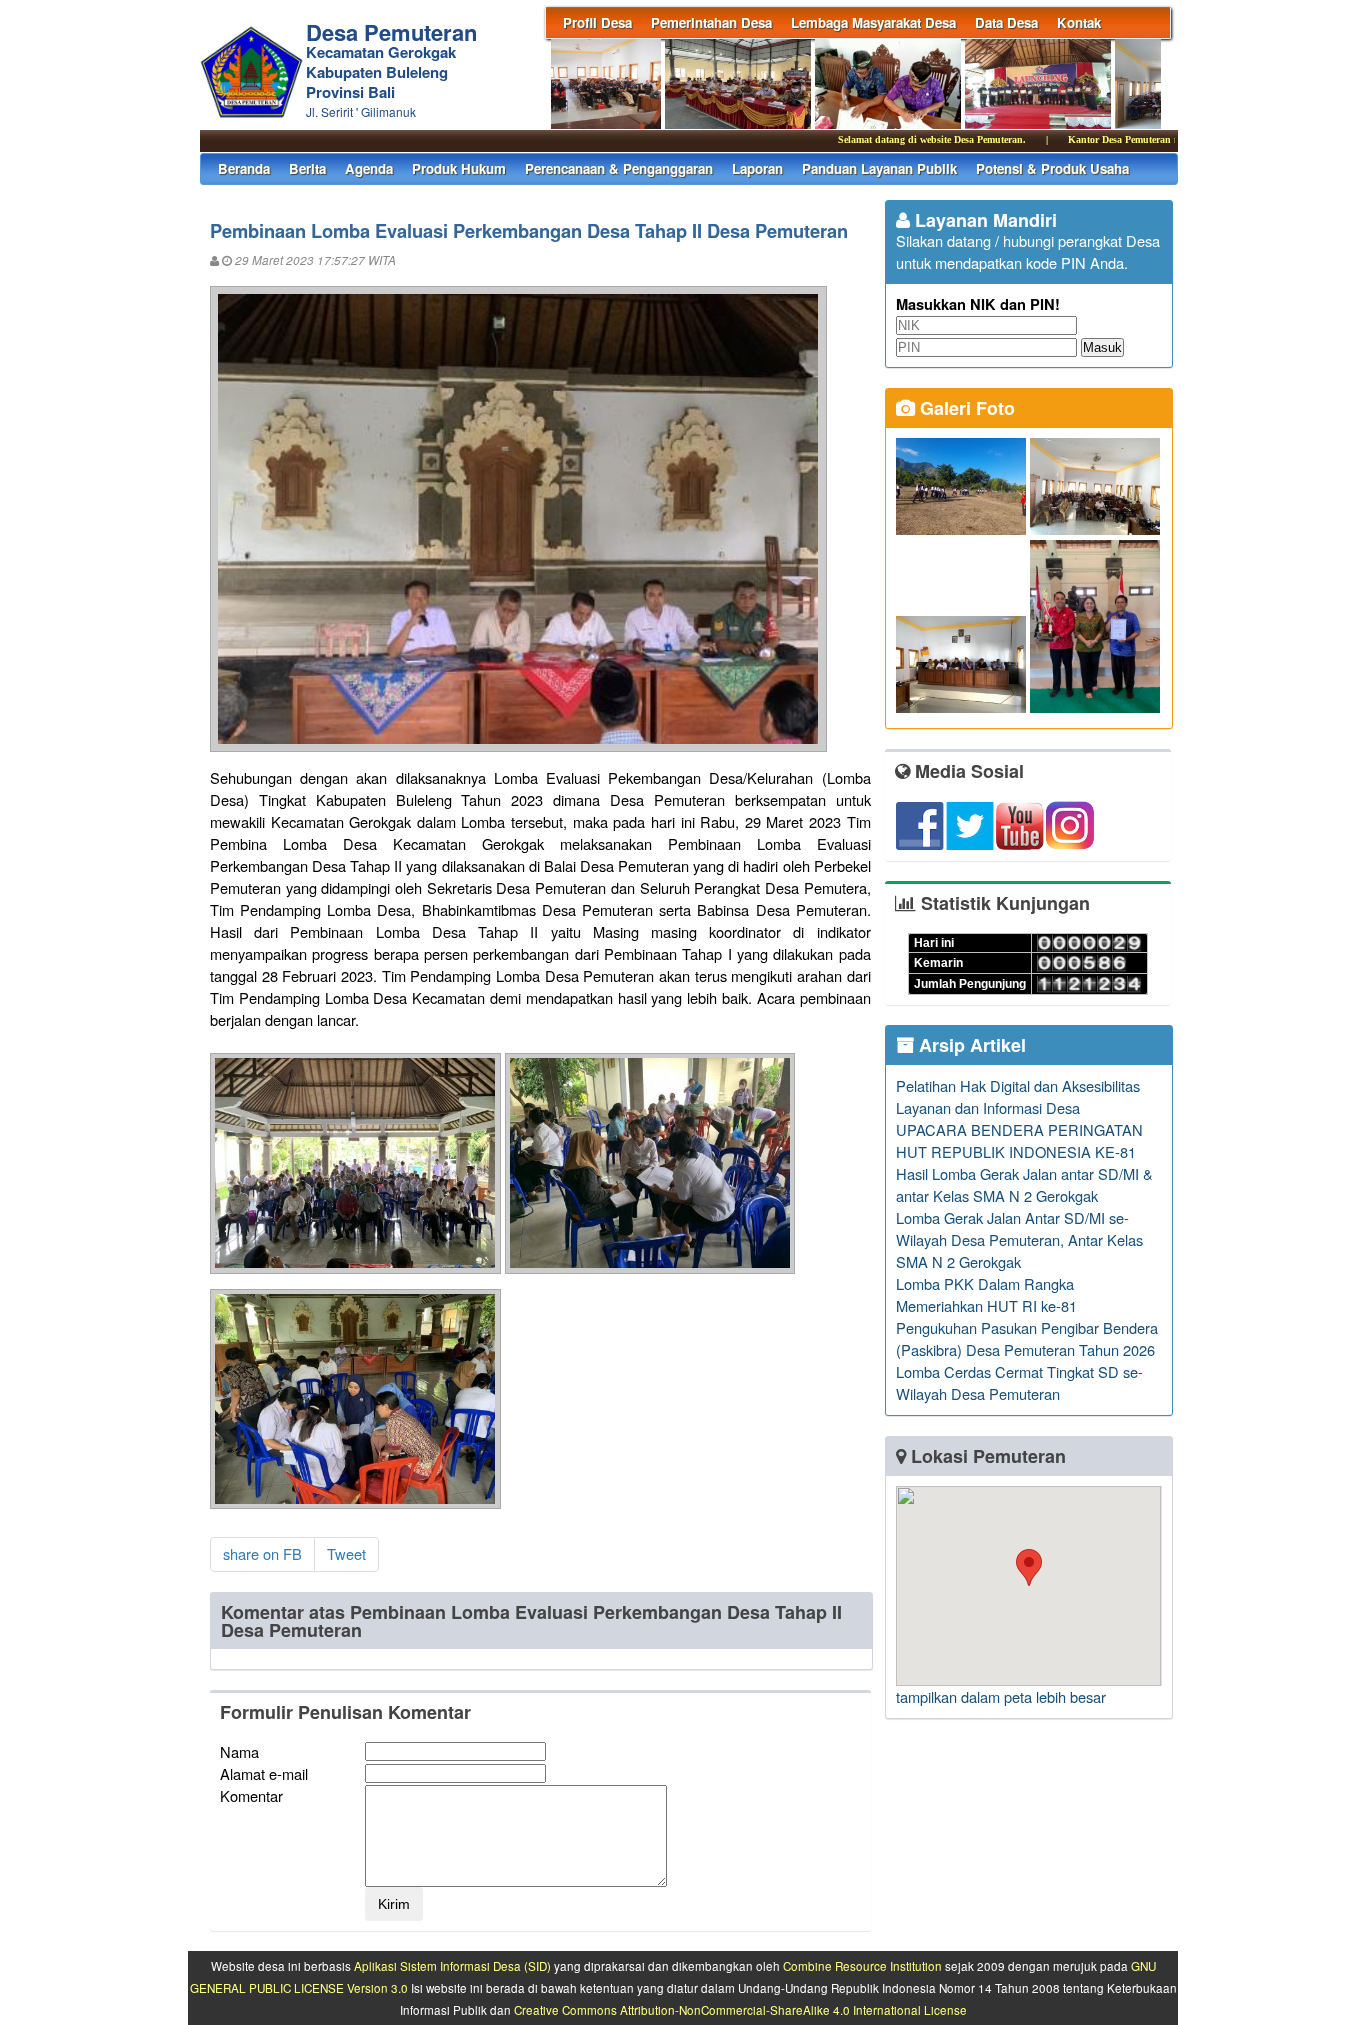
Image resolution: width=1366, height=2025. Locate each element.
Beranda (244, 168)
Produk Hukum (459, 168)
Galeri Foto (965, 408)
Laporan (757, 168)
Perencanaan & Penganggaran (619, 168)
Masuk (1102, 347)
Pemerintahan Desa (711, 22)
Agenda (369, 168)
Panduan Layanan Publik (879, 168)
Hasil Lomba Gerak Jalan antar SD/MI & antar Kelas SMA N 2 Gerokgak (1024, 1184)
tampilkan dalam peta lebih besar (1001, 1696)
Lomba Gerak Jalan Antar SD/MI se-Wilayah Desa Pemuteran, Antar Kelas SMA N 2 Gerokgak (1019, 1239)
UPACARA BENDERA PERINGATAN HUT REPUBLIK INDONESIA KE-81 (1019, 1140)
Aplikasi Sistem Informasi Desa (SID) (452, 1966)
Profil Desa (597, 22)
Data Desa (1006, 22)
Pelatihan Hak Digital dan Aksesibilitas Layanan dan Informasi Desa (1018, 1096)
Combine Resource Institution (862, 1966)
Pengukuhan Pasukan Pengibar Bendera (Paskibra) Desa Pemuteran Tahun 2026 (1027, 1338)
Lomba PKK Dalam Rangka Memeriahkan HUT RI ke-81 (986, 1294)
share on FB (262, 1553)
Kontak (1079, 22)
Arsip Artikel (970, 1045)
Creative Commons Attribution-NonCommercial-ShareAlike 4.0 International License (740, 2010)
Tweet (346, 1553)
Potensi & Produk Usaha (1052, 168)
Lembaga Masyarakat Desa (873, 22)
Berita (307, 168)
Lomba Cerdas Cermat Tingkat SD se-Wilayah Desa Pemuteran (1019, 1382)
